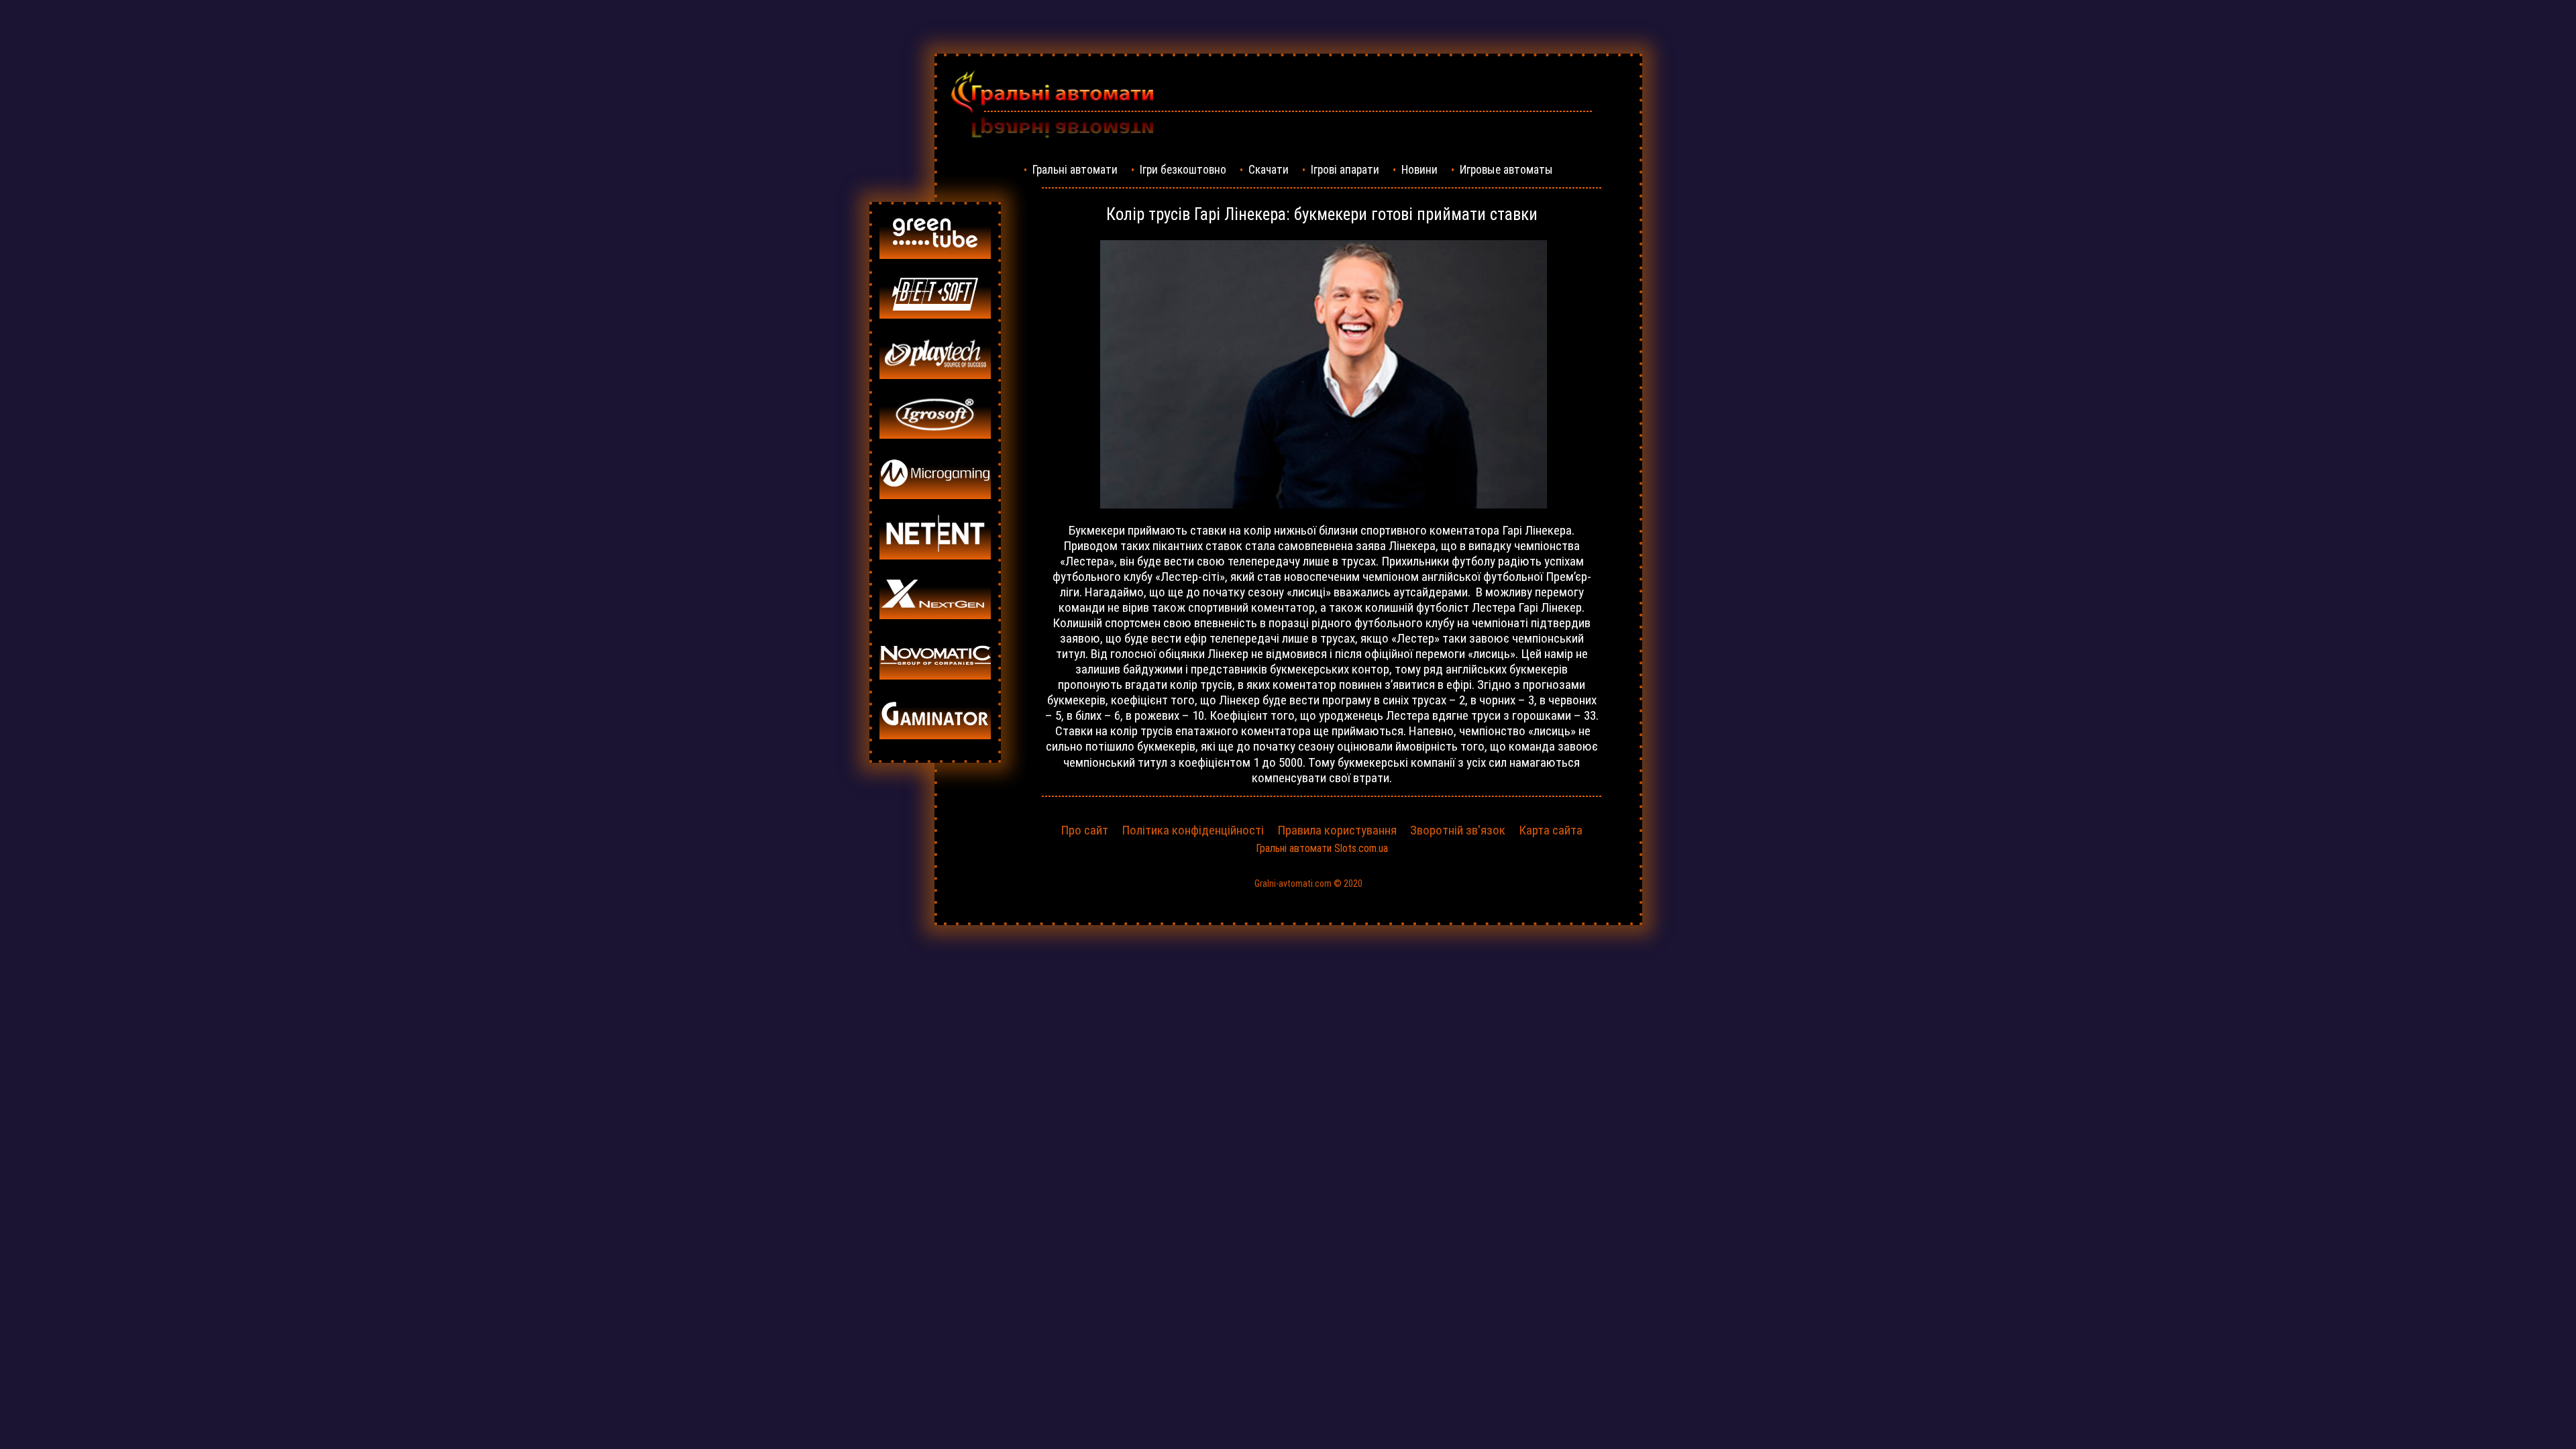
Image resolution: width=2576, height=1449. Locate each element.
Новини (1419, 170)
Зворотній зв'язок (1458, 830)
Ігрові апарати (1345, 170)
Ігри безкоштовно (1183, 170)
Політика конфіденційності (1193, 830)
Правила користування (1337, 830)
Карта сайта (1551, 830)
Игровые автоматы (1506, 170)
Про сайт (1084, 830)
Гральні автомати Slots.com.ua (1322, 848)
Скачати (1269, 170)
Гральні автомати (1075, 170)
